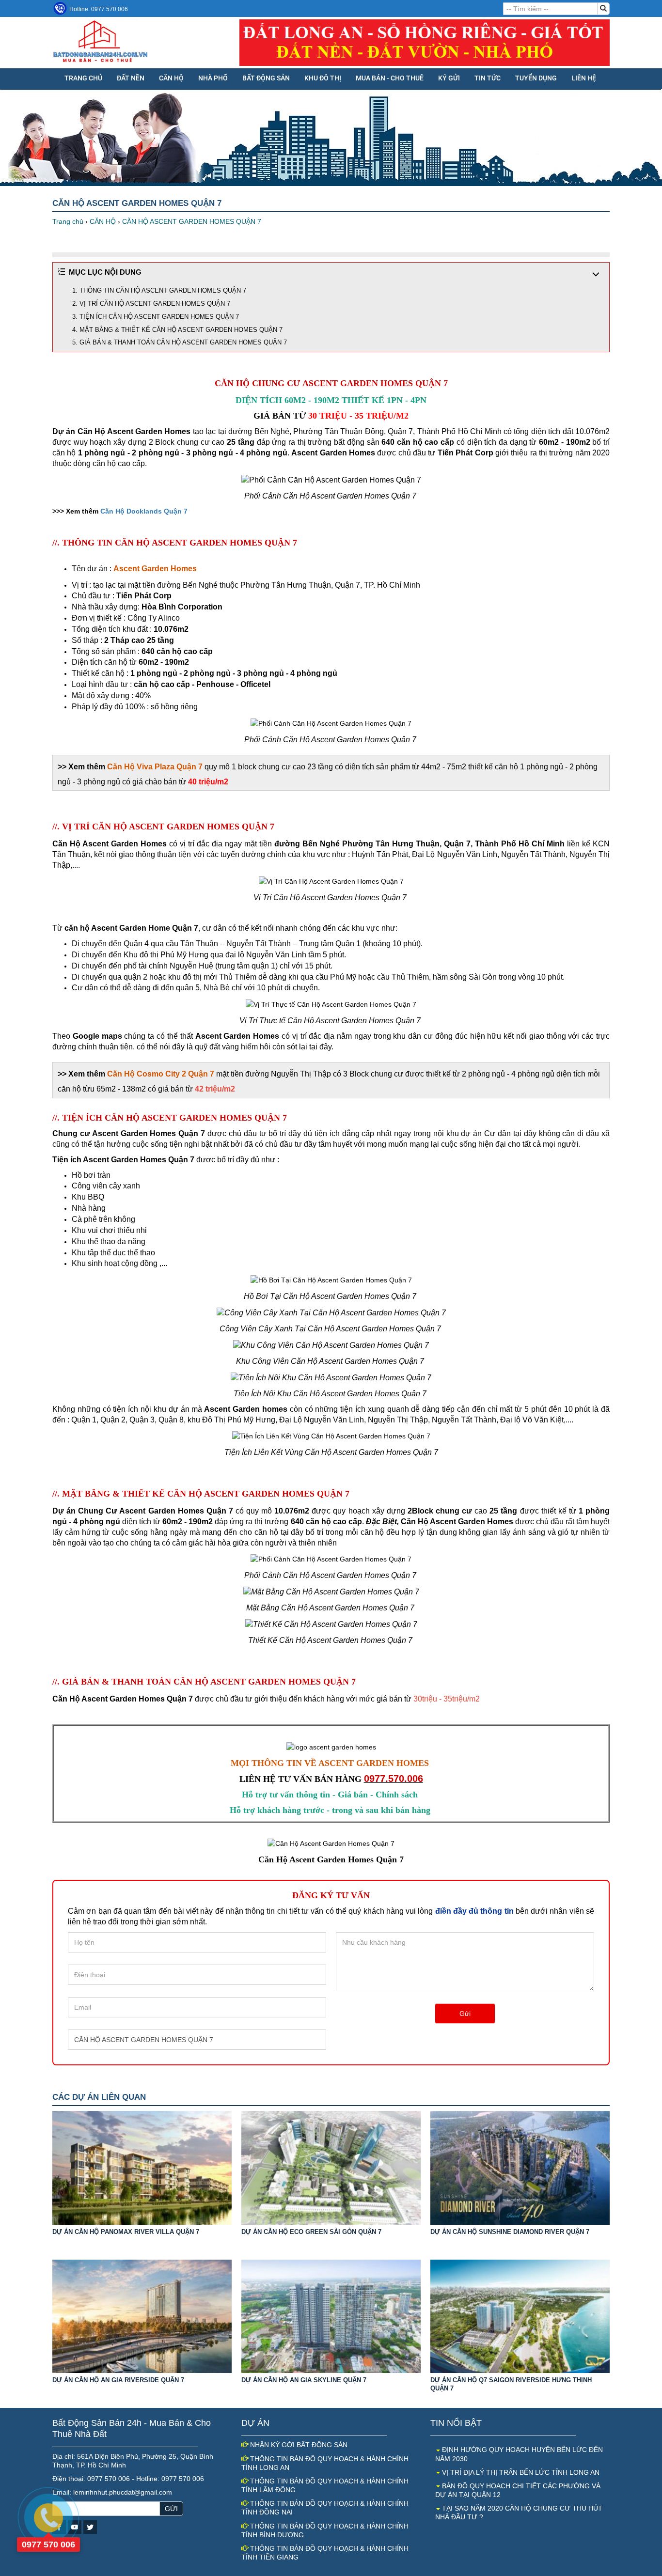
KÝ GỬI (449, 78)
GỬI (171, 2509)
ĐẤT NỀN (131, 78)
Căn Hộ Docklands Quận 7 (144, 511)
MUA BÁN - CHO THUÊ (390, 78)
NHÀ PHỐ (213, 78)
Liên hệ (584, 78)
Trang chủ (83, 78)
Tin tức (488, 78)
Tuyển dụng (536, 78)
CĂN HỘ (171, 78)
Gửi (465, 2014)
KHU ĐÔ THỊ (323, 78)
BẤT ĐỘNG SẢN (266, 78)
